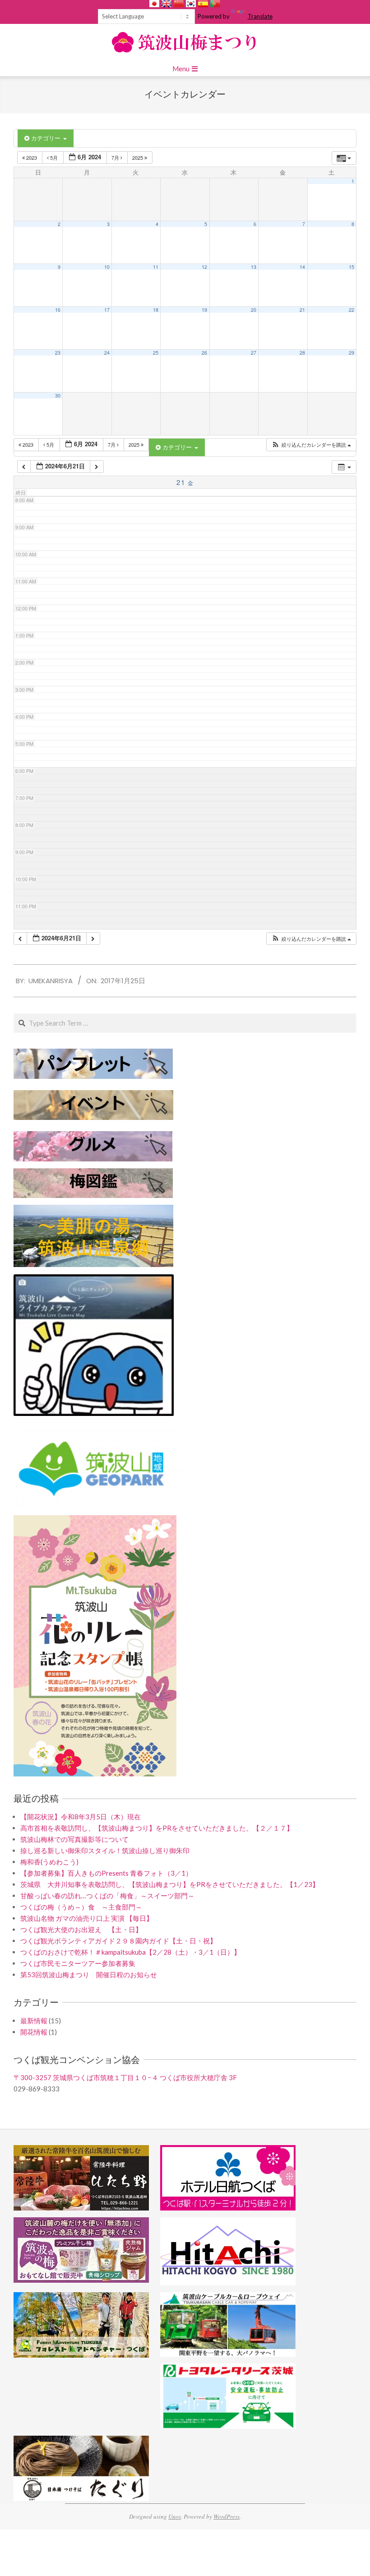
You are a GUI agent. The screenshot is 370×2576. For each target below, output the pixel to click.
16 (58, 310)
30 (58, 395)
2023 (32, 157)
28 (302, 353)
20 (254, 310)
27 (254, 353)
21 (302, 310)
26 (204, 353)
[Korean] (191, 4)
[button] (311, 445)
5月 (54, 157)
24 (107, 353)
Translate (260, 16)
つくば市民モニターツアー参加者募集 (78, 1963)
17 (107, 310)
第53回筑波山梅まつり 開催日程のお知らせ (89, 1975)
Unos (175, 2516)
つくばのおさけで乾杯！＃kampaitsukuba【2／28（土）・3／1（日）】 (130, 1952)
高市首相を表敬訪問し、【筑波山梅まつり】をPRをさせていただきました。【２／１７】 (157, 1828)
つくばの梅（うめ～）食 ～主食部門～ (81, 1907)
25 (156, 353)
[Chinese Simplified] (179, 4)
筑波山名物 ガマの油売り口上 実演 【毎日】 (87, 1918)
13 (254, 267)
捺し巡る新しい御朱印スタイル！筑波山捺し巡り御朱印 (105, 1850)
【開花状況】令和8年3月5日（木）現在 (81, 1817)
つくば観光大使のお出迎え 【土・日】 (81, 1929)
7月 (116, 157)
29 (351, 353)
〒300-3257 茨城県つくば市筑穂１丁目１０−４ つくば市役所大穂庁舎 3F (125, 2077)
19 (204, 310)
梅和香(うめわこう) (49, 1862)
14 (302, 267)
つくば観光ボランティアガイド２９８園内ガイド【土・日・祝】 (118, 1941)
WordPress (227, 2516)
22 (351, 310)
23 (58, 353)
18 (156, 310)
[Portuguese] (215, 4)
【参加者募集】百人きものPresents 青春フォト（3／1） (106, 1873)
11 (156, 267)
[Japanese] (154, 4)
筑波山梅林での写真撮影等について (74, 1839)
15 (351, 267)
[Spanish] (203, 4)
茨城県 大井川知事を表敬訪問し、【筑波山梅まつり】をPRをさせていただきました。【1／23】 (170, 1884)
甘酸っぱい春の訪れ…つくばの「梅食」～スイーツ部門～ (107, 1896)
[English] (166, 4)
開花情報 (34, 2032)
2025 (138, 157)
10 (107, 267)
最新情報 (34, 2021)
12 (204, 267)
